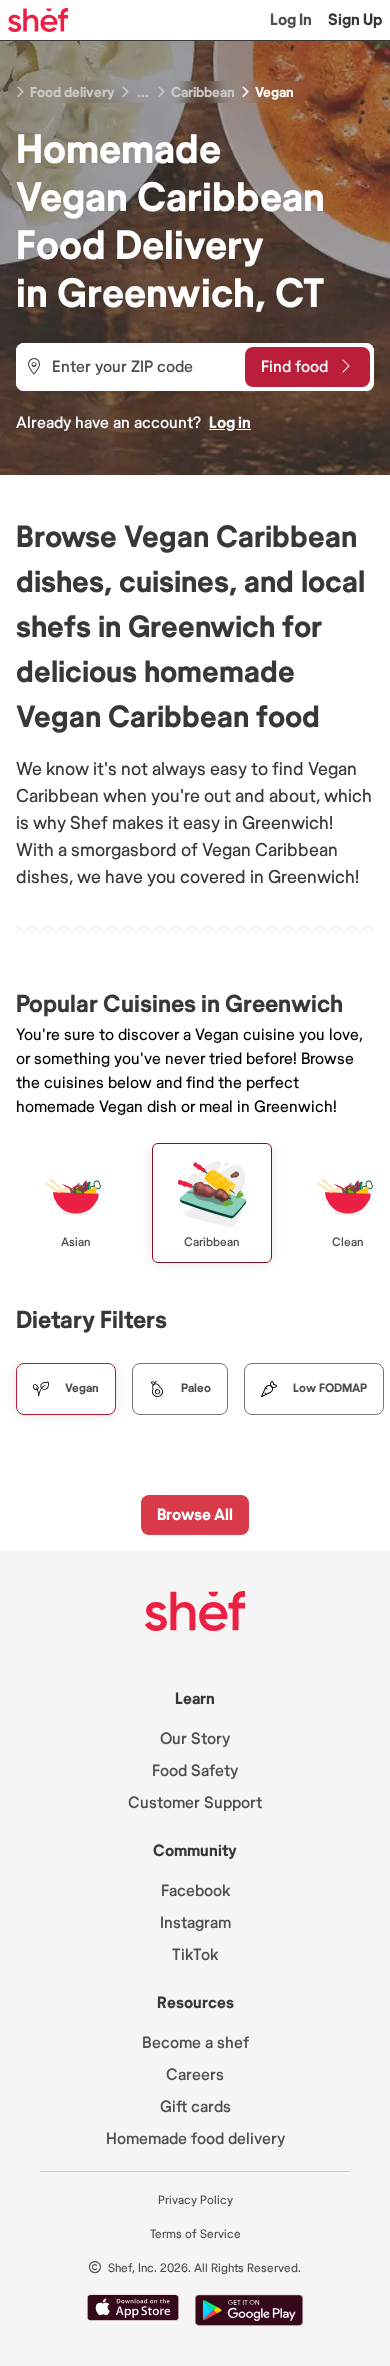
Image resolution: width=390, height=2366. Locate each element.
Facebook (195, 1891)
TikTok (195, 1955)
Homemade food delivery (195, 2139)
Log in (230, 423)
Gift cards (195, 2107)
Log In (291, 20)
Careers (195, 2075)
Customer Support (195, 1803)
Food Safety (195, 1771)
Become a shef (195, 2043)
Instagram (195, 1923)
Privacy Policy (195, 2200)
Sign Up (355, 20)
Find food (294, 367)
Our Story (195, 1739)
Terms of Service (195, 2234)
